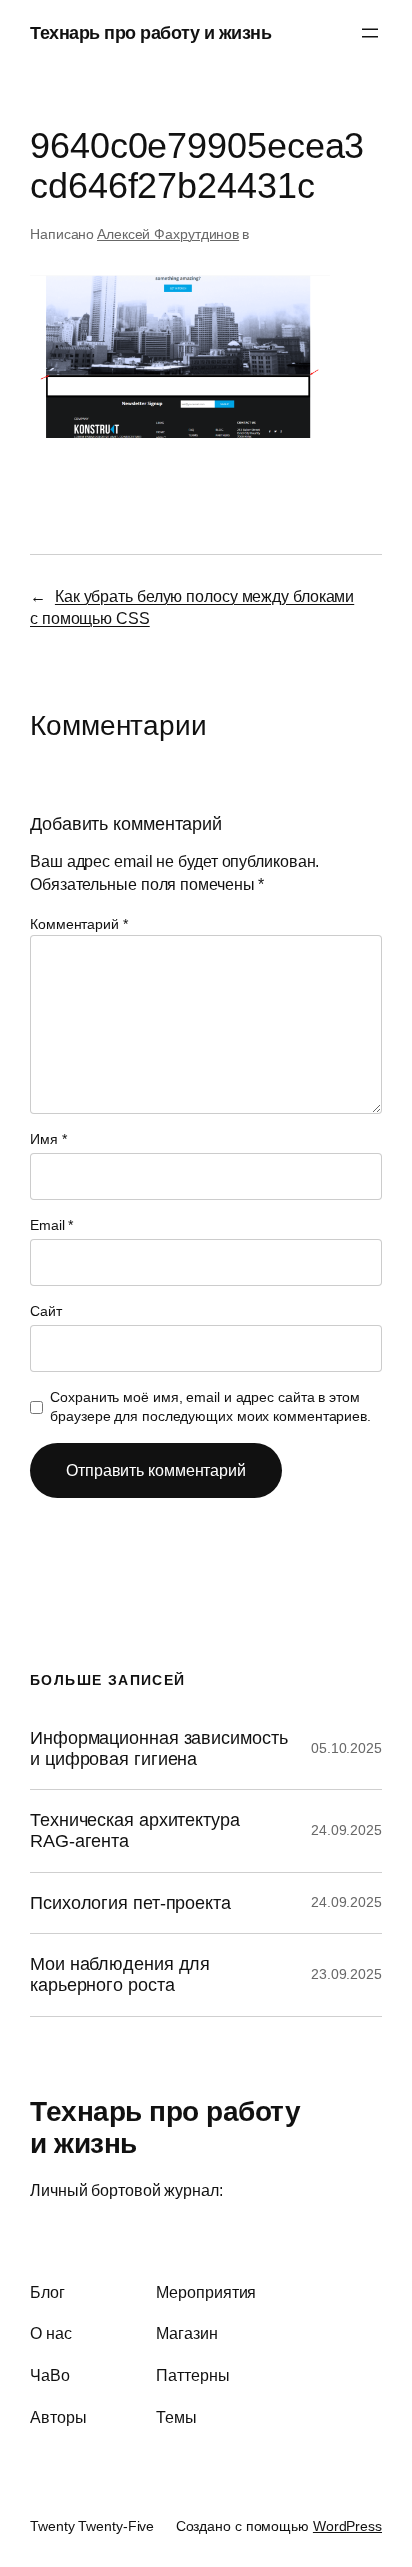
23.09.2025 (346, 1974)
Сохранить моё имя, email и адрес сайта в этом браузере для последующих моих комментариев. (210, 1407)
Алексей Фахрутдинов (168, 234)
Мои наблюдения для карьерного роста (120, 1974)
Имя (48, 1139)
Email (51, 1225)
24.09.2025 (346, 1830)
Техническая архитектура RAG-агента (135, 1830)
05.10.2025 (346, 1748)
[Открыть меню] (370, 33)
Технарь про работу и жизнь (150, 32)
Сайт (46, 1311)
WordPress (347, 2526)
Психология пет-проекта (130, 1903)
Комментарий (79, 924)
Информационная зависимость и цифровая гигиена (158, 1748)
